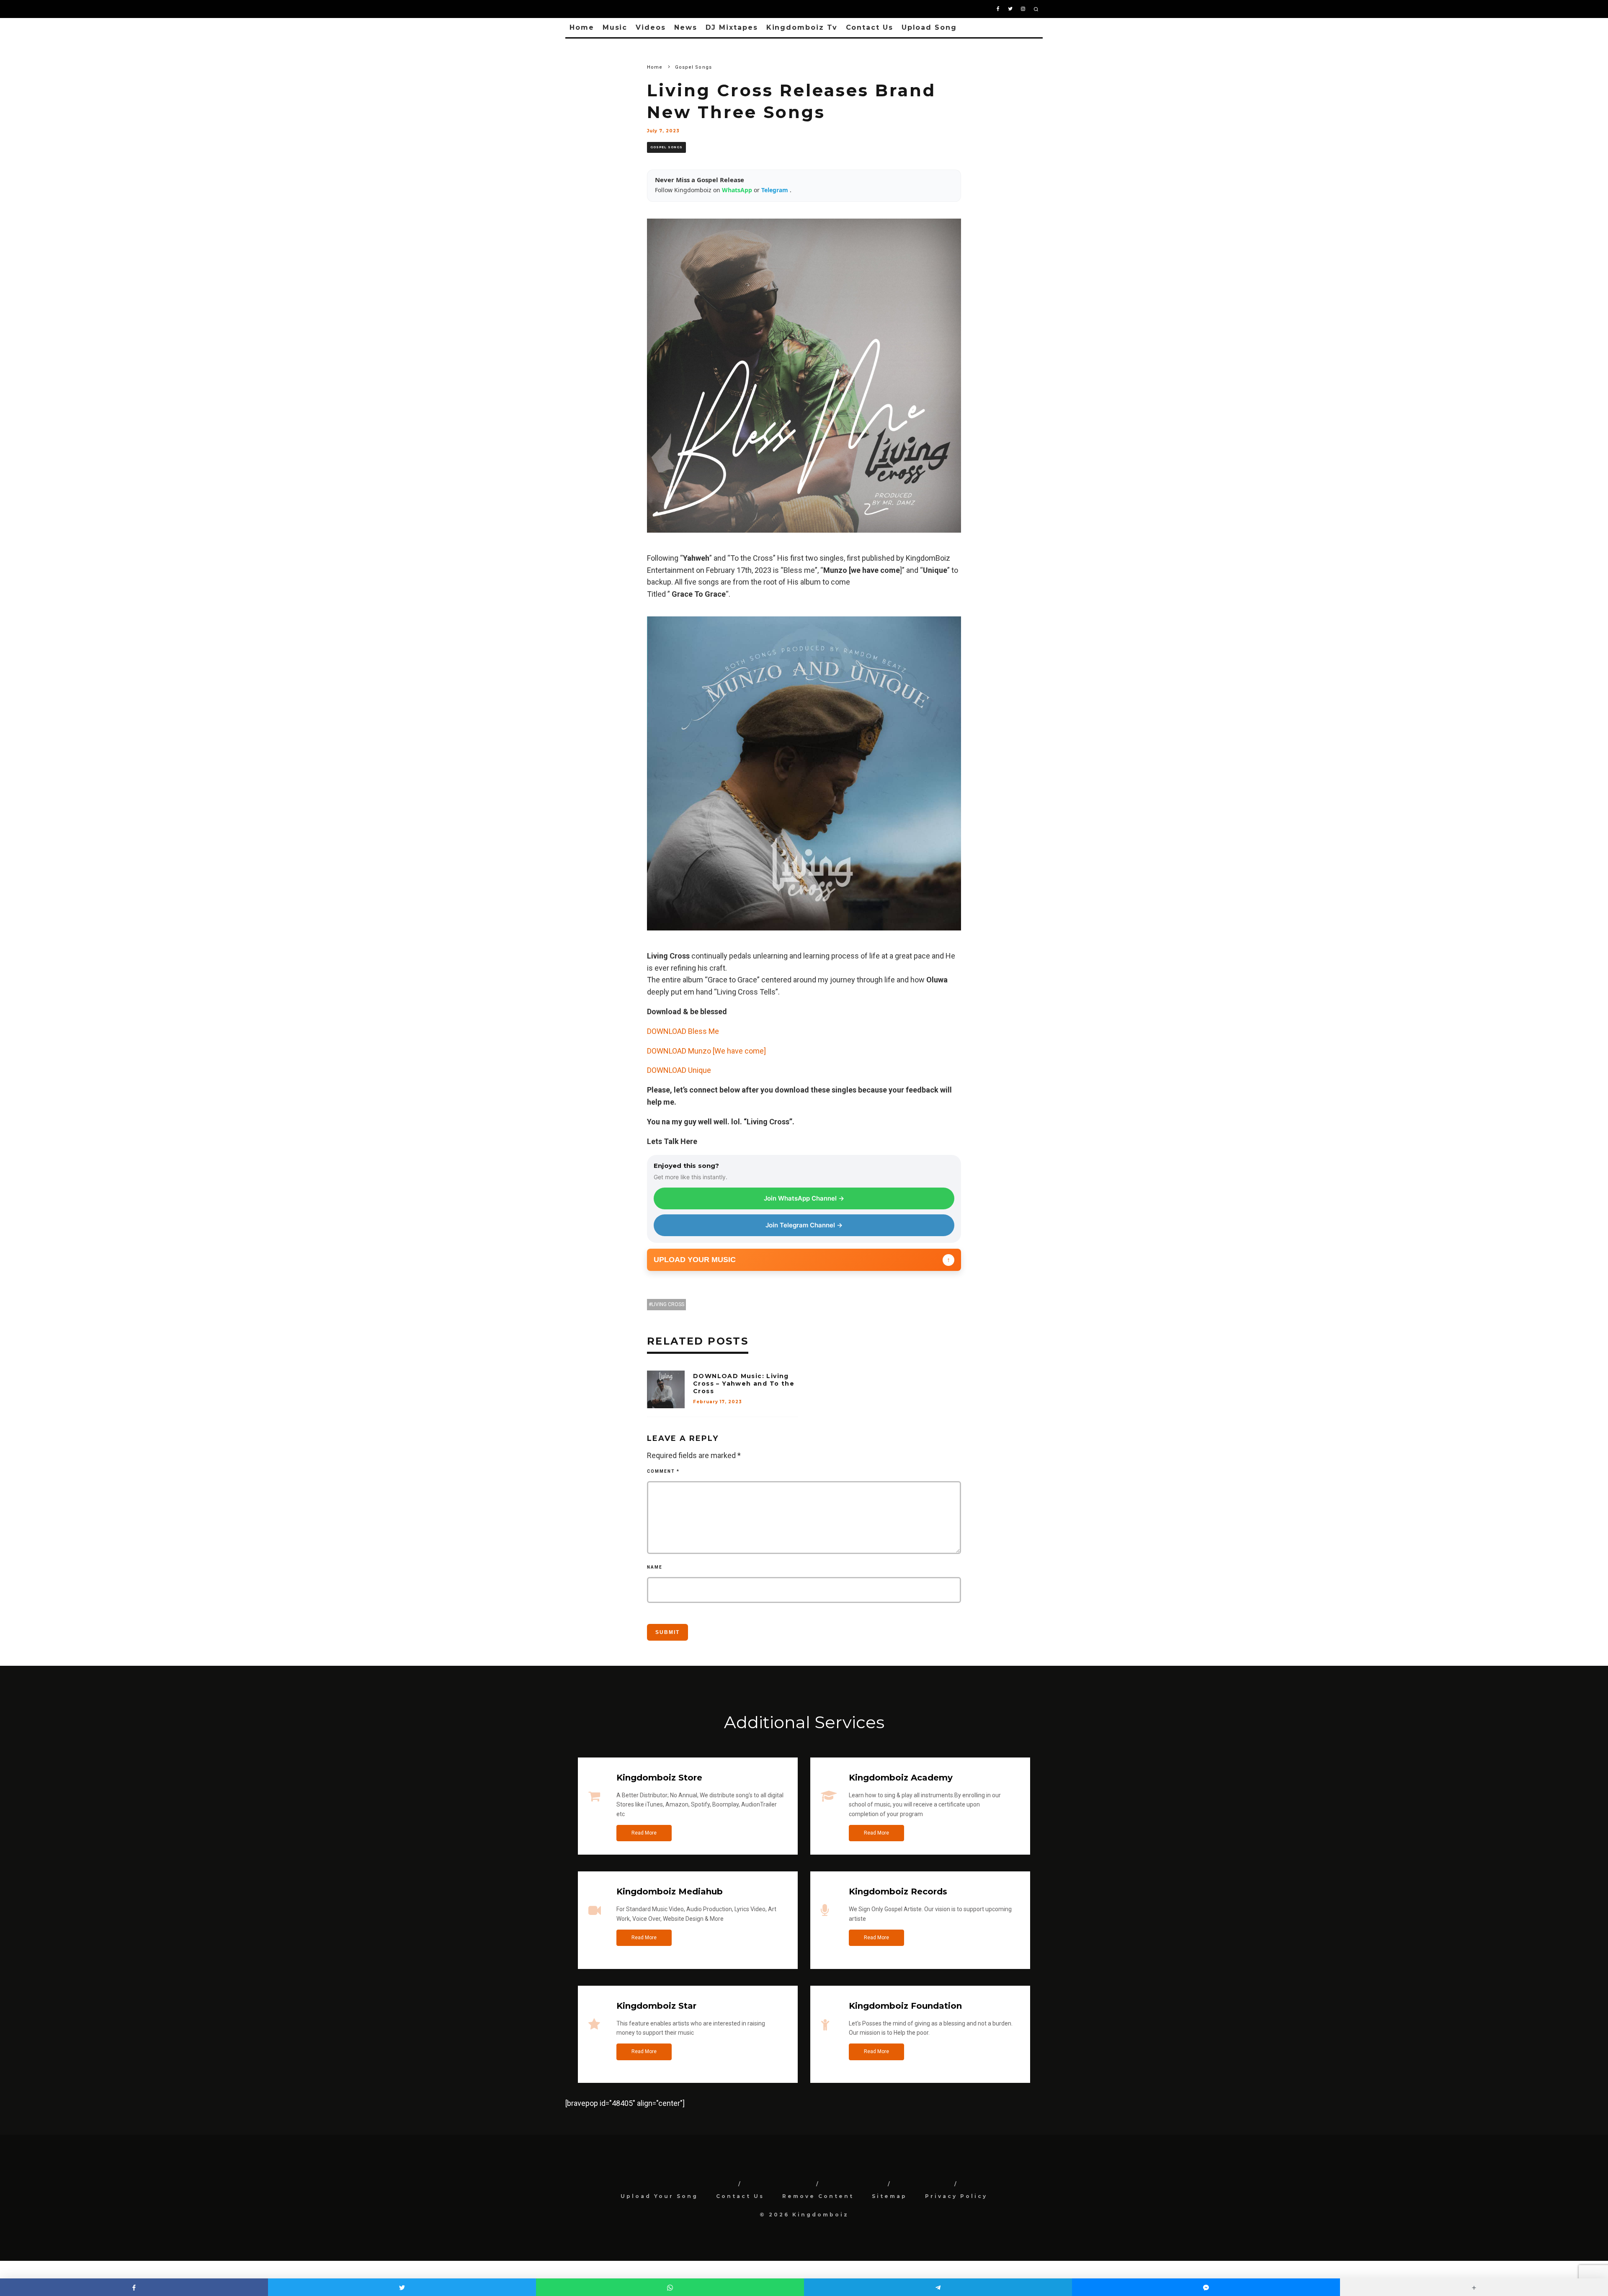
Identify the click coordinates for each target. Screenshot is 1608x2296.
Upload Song (929, 27)
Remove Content (818, 2196)
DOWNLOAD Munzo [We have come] (706, 1051)
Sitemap (889, 2196)
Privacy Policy (956, 2196)
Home (582, 27)
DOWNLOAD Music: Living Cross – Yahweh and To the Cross (744, 1384)
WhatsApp (738, 190)
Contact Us (870, 27)
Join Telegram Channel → (804, 1225)
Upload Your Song (659, 2196)
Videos (651, 27)
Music (615, 27)
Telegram (776, 190)
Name (655, 1567)
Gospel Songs (666, 147)
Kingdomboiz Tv (802, 27)
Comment (663, 1471)
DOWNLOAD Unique (679, 1070)
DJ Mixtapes (732, 27)
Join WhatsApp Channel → (804, 1198)
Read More (644, 1833)
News (686, 27)
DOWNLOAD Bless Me (683, 1031)
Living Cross (668, 1304)
